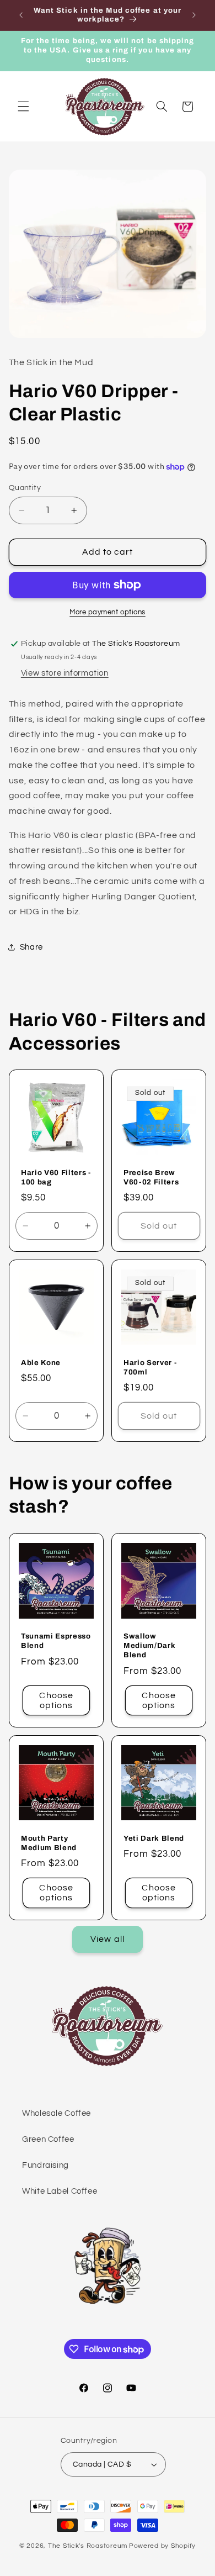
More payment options (108, 612)
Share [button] (31, 947)
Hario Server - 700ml (150, 1367)
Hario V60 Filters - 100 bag (56, 1177)
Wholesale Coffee (57, 2113)
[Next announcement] (194, 15)
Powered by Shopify (162, 2546)
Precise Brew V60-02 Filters (151, 1177)
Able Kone (41, 1363)
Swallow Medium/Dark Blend (149, 1645)
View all (107, 1939)
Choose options (56, 1700)
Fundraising (45, 2165)
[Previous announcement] (21, 15)
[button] (23, 107)
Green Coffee (48, 2139)
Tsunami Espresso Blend (56, 1641)
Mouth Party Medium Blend (49, 1843)
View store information (65, 673)
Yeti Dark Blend (154, 1838)
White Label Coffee (60, 2191)
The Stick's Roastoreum (88, 2546)
